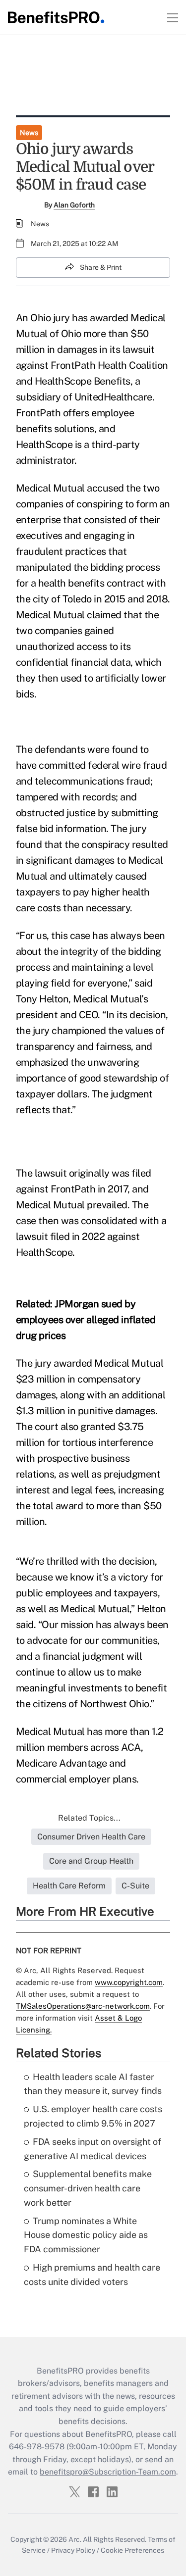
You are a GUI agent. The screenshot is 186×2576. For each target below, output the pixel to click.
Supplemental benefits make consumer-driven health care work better (88, 2188)
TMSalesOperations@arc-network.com (83, 2006)
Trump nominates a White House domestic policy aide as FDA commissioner (86, 2235)
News (29, 133)
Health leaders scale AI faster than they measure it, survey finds (93, 2084)
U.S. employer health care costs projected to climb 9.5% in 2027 (93, 2116)
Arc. (75, 2539)
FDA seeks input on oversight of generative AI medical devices (93, 2149)
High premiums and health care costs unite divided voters (92, 2275)
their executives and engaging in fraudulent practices (88, 536)
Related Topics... (89, 1818)
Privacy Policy (73, 2550)
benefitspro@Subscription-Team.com (108, 2472)
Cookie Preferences (132, 2550)
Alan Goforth (74, 205)
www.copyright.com (129, 1982)
